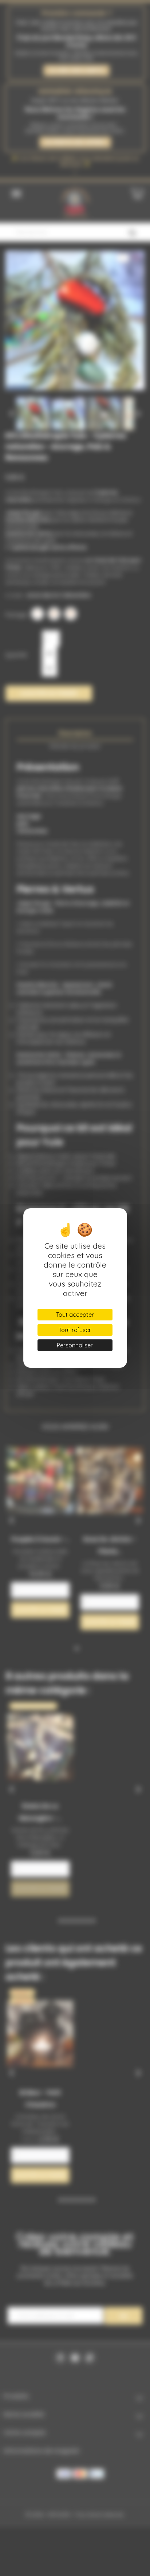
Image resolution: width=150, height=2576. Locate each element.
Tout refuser (75, 1330)
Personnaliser (75, 1345)
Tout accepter (75, 1315)
